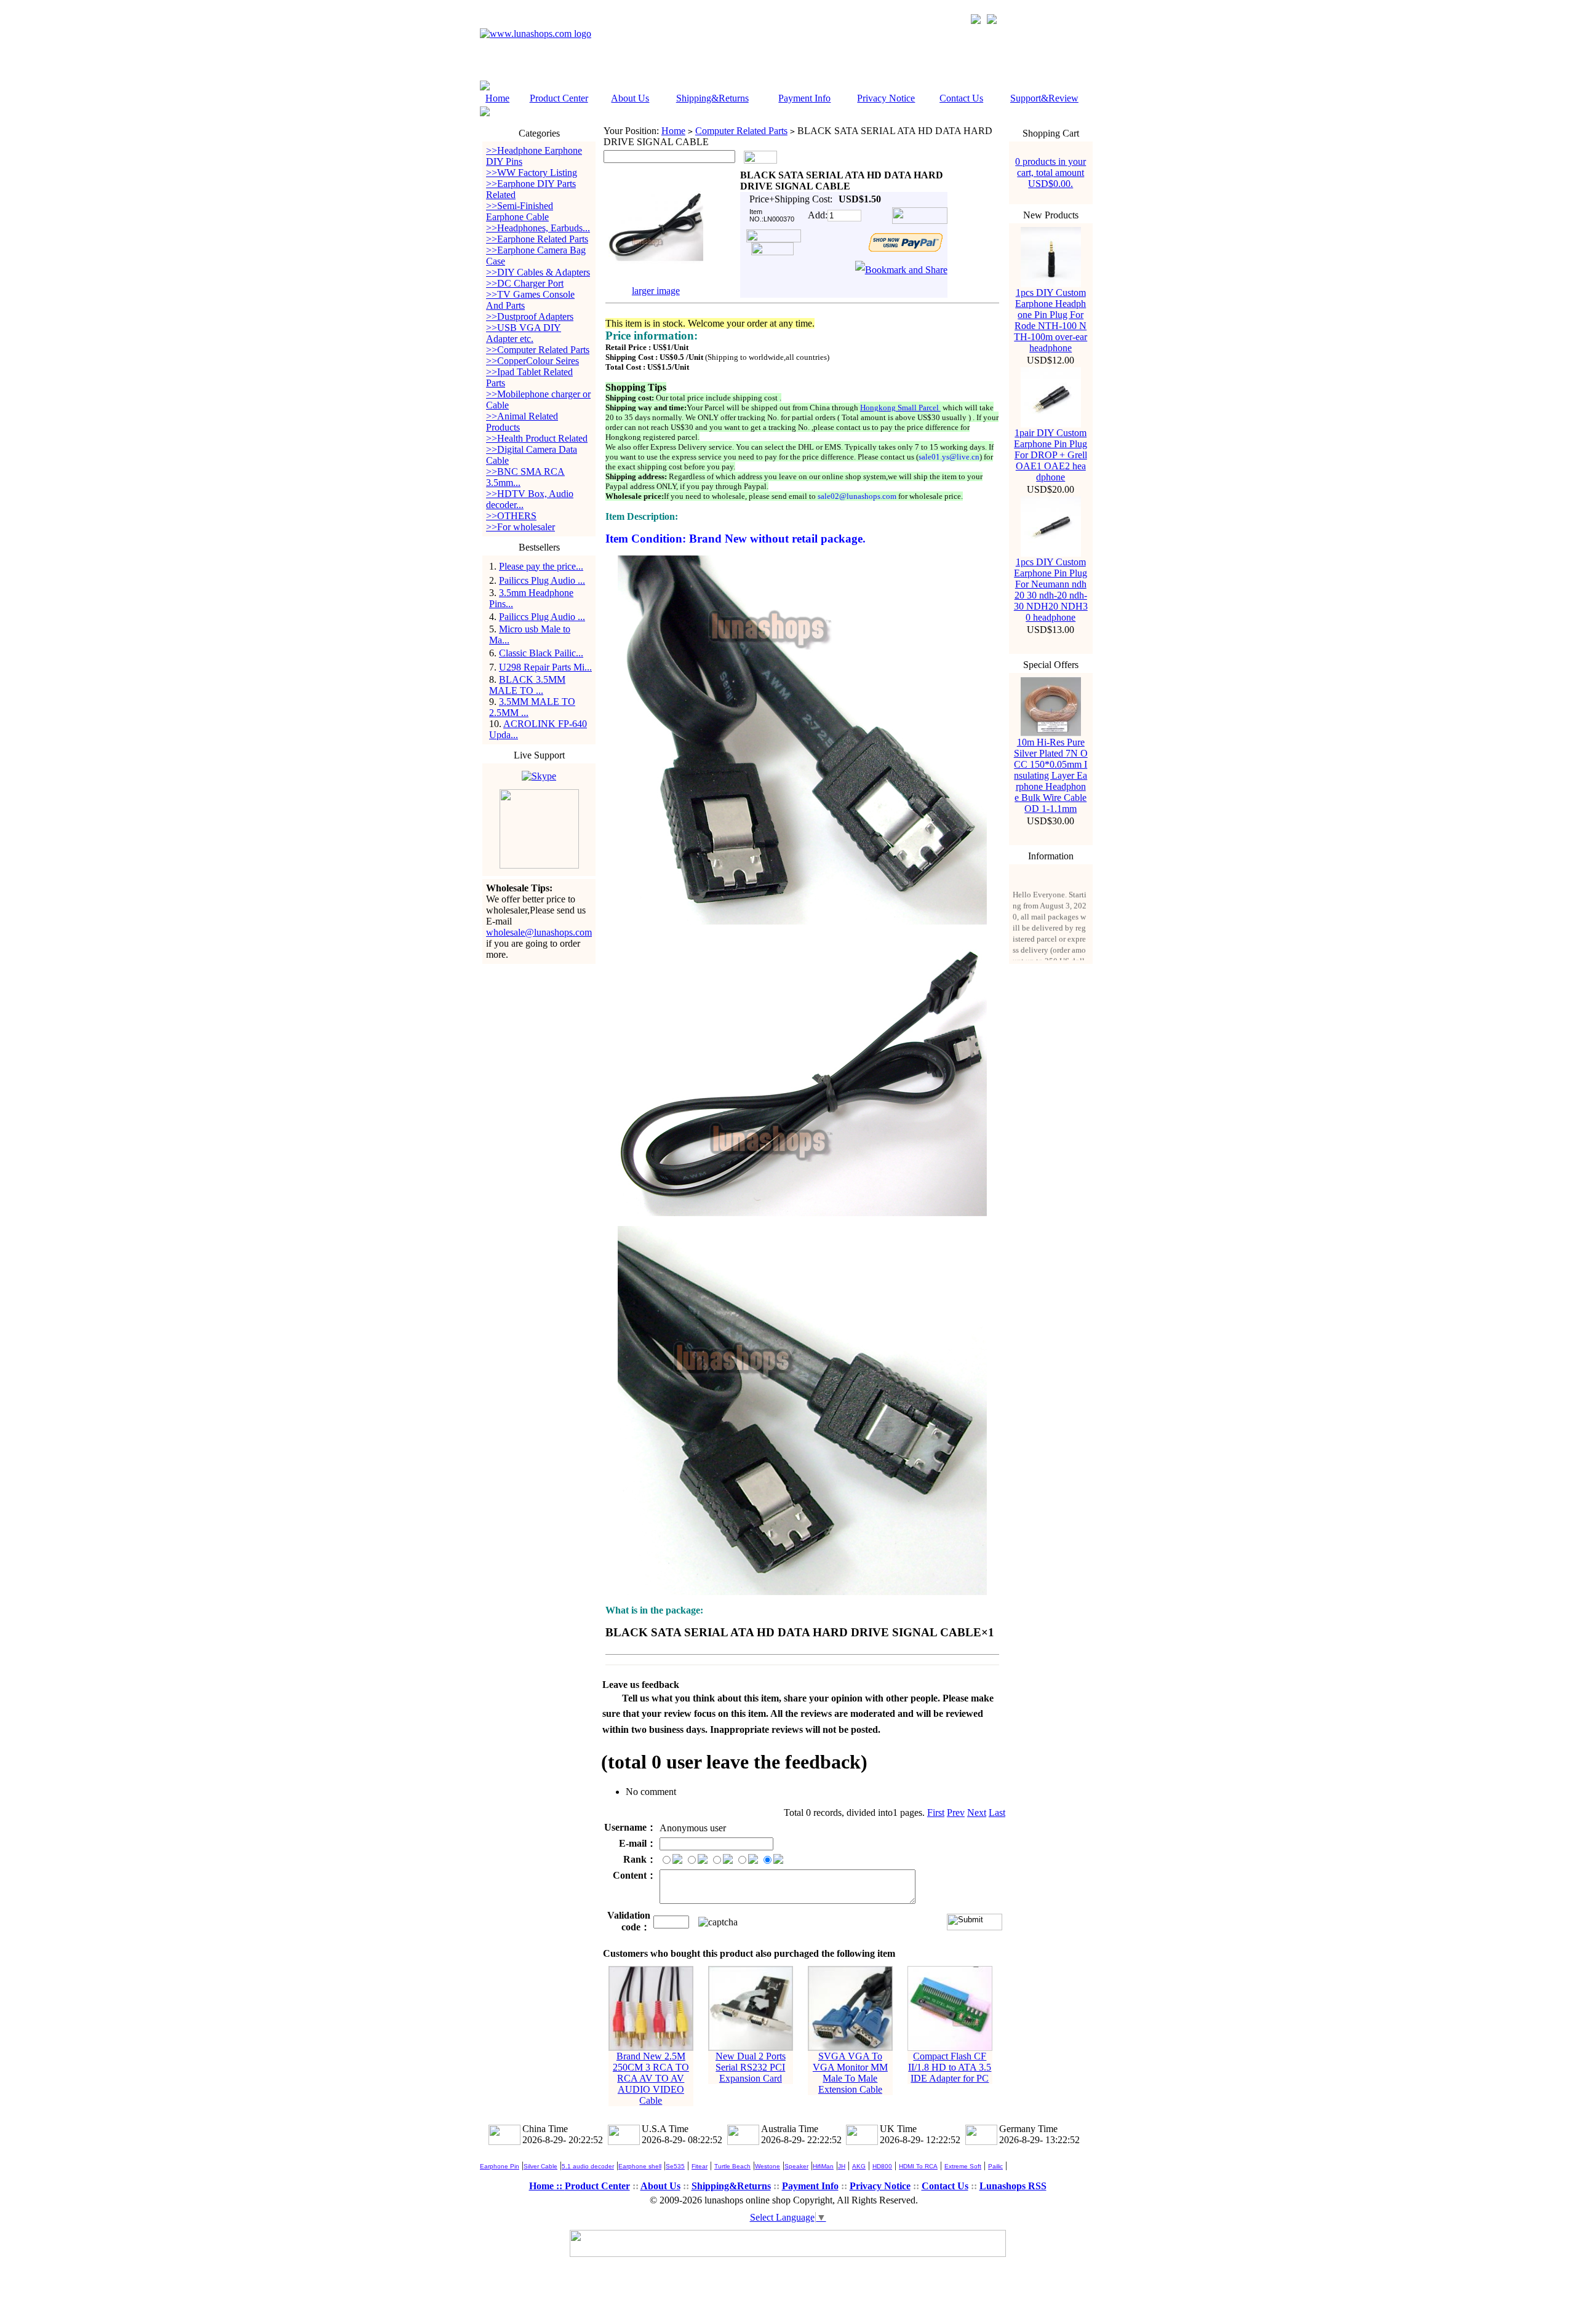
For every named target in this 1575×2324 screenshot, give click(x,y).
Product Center (559, 98)
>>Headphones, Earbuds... (538, 228)
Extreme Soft (963, 2166)
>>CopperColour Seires (532, 361)
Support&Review (1044, 98)
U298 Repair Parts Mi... (545, 667)
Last (997, 1813)
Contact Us (961, 98)
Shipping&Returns (712, 98)
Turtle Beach (732, 2166)
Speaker (796, 2166)
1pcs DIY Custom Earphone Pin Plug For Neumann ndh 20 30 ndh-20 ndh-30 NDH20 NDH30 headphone (1051, 590)
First (936, 1813)
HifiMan (823, 2166)
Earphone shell (640, 2166)
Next (977, 1813)
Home (497, 98)
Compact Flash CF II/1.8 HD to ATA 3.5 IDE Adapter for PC (950, 2067)
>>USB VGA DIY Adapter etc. (524, 333)
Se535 (675, 2166)
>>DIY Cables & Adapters (538, 272)
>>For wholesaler (520, 527)
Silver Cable (540, 2166)
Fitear (700, 2166)
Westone (768, 2166)
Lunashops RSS (1013, 2186)
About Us (630, 98)
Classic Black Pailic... (541, 653)
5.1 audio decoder (588, 2166)
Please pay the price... (541, 566)
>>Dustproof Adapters (530, 316)
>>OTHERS (511, 516)
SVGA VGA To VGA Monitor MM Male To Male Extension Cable (850, 2073)
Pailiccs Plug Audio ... (542, 580)
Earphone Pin (500, 2166)
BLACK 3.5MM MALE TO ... (527, 685)
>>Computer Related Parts (538, 350)
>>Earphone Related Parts (537, 239)
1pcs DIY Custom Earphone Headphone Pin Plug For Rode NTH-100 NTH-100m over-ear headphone (1051, 320)
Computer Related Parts (741, 131)
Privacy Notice (886, 98)
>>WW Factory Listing (532, 173)
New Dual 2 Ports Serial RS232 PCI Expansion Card (751, 2067)
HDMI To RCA (918, 2166)
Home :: (547, 2186)
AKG (859, 2166)
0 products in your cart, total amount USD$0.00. (1051, 173)
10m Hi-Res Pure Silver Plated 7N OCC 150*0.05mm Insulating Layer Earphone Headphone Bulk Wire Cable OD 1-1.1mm (1051, 775)
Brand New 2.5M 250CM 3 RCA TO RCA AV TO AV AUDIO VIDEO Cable (651, 2078)
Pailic (995, 2166)
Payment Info (804, 98)
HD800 (882, 2166)
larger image (656, 291)
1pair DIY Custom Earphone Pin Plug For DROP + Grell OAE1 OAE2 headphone (1051, 455)
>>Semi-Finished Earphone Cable (520, 211)
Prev (956, 1813)
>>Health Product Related (537, 438)
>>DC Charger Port (525, 283)
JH (842, 2166)
